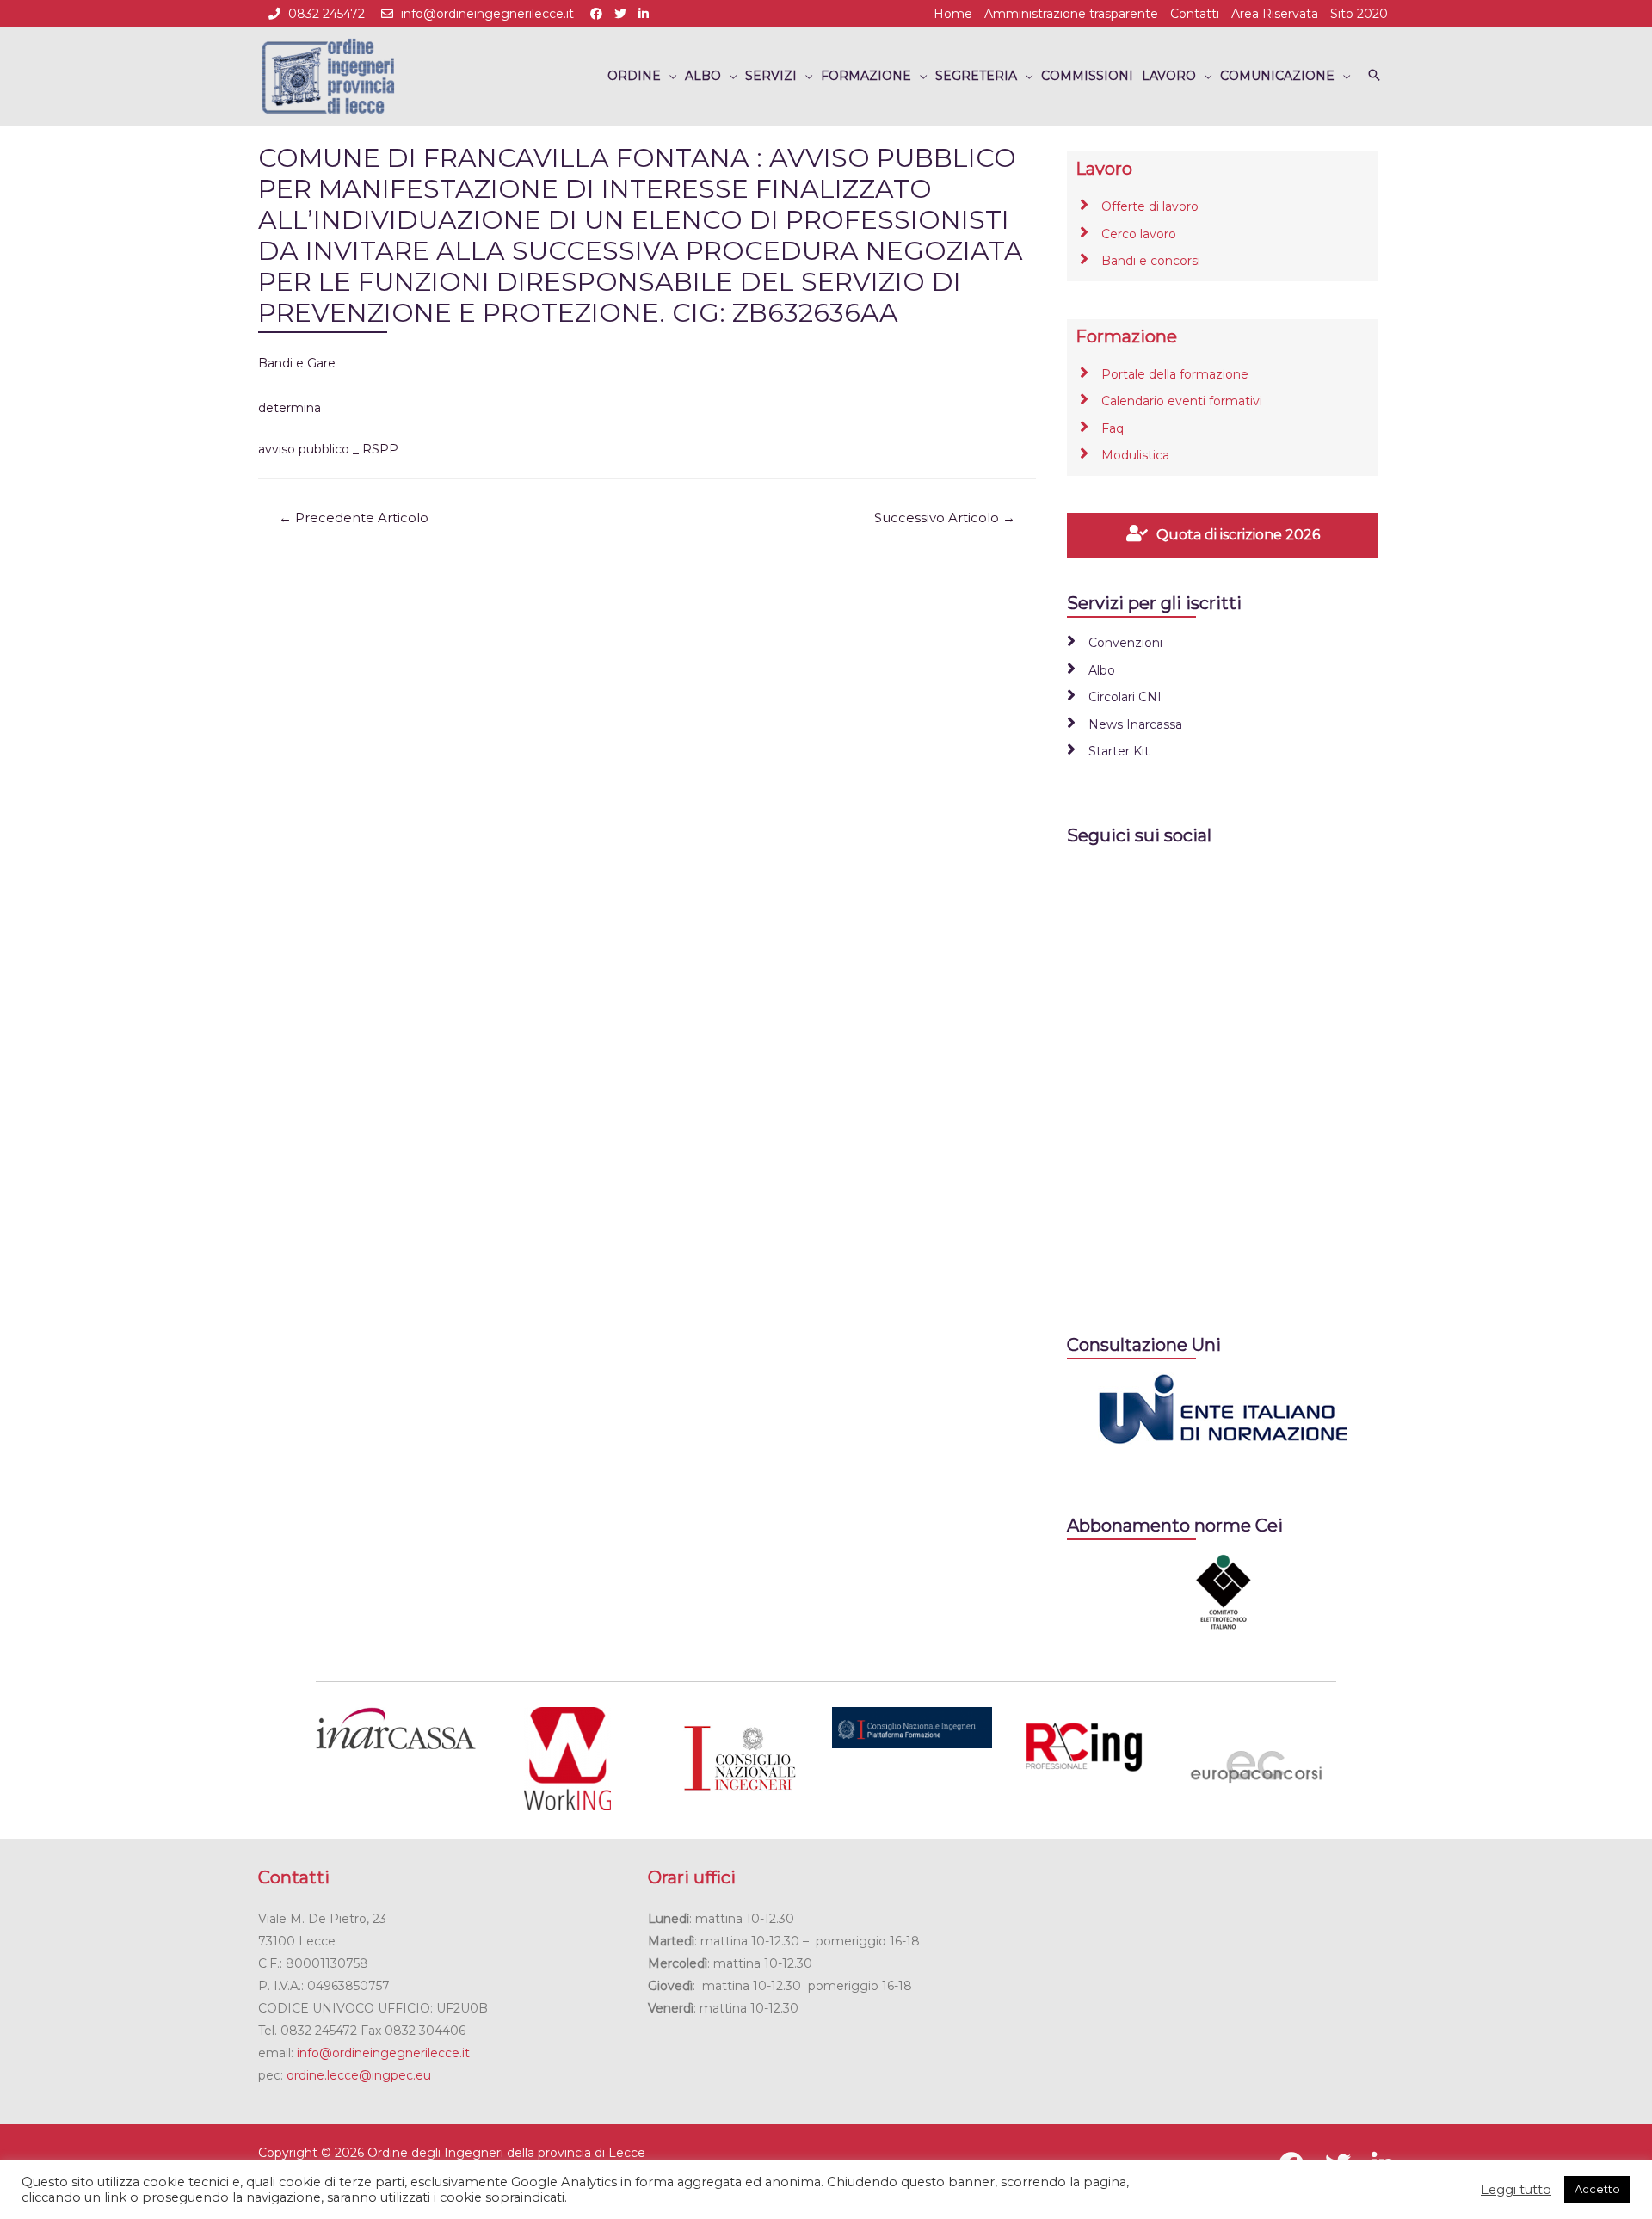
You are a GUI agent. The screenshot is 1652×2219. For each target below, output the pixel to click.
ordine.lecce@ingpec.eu (359, 2075)
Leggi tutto (1516, 2190)
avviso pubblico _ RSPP (328, 449)
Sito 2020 (1359, 14)
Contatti (1195, 14)
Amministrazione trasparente (1071, 14)
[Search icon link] (1374, 76)
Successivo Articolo (945, 518)
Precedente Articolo (354, 518)
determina (290, 408)
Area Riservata (1275, 14)
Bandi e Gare (297, 363)
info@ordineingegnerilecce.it (487, 14)
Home (953, 14)
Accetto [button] (1597, 2189)
